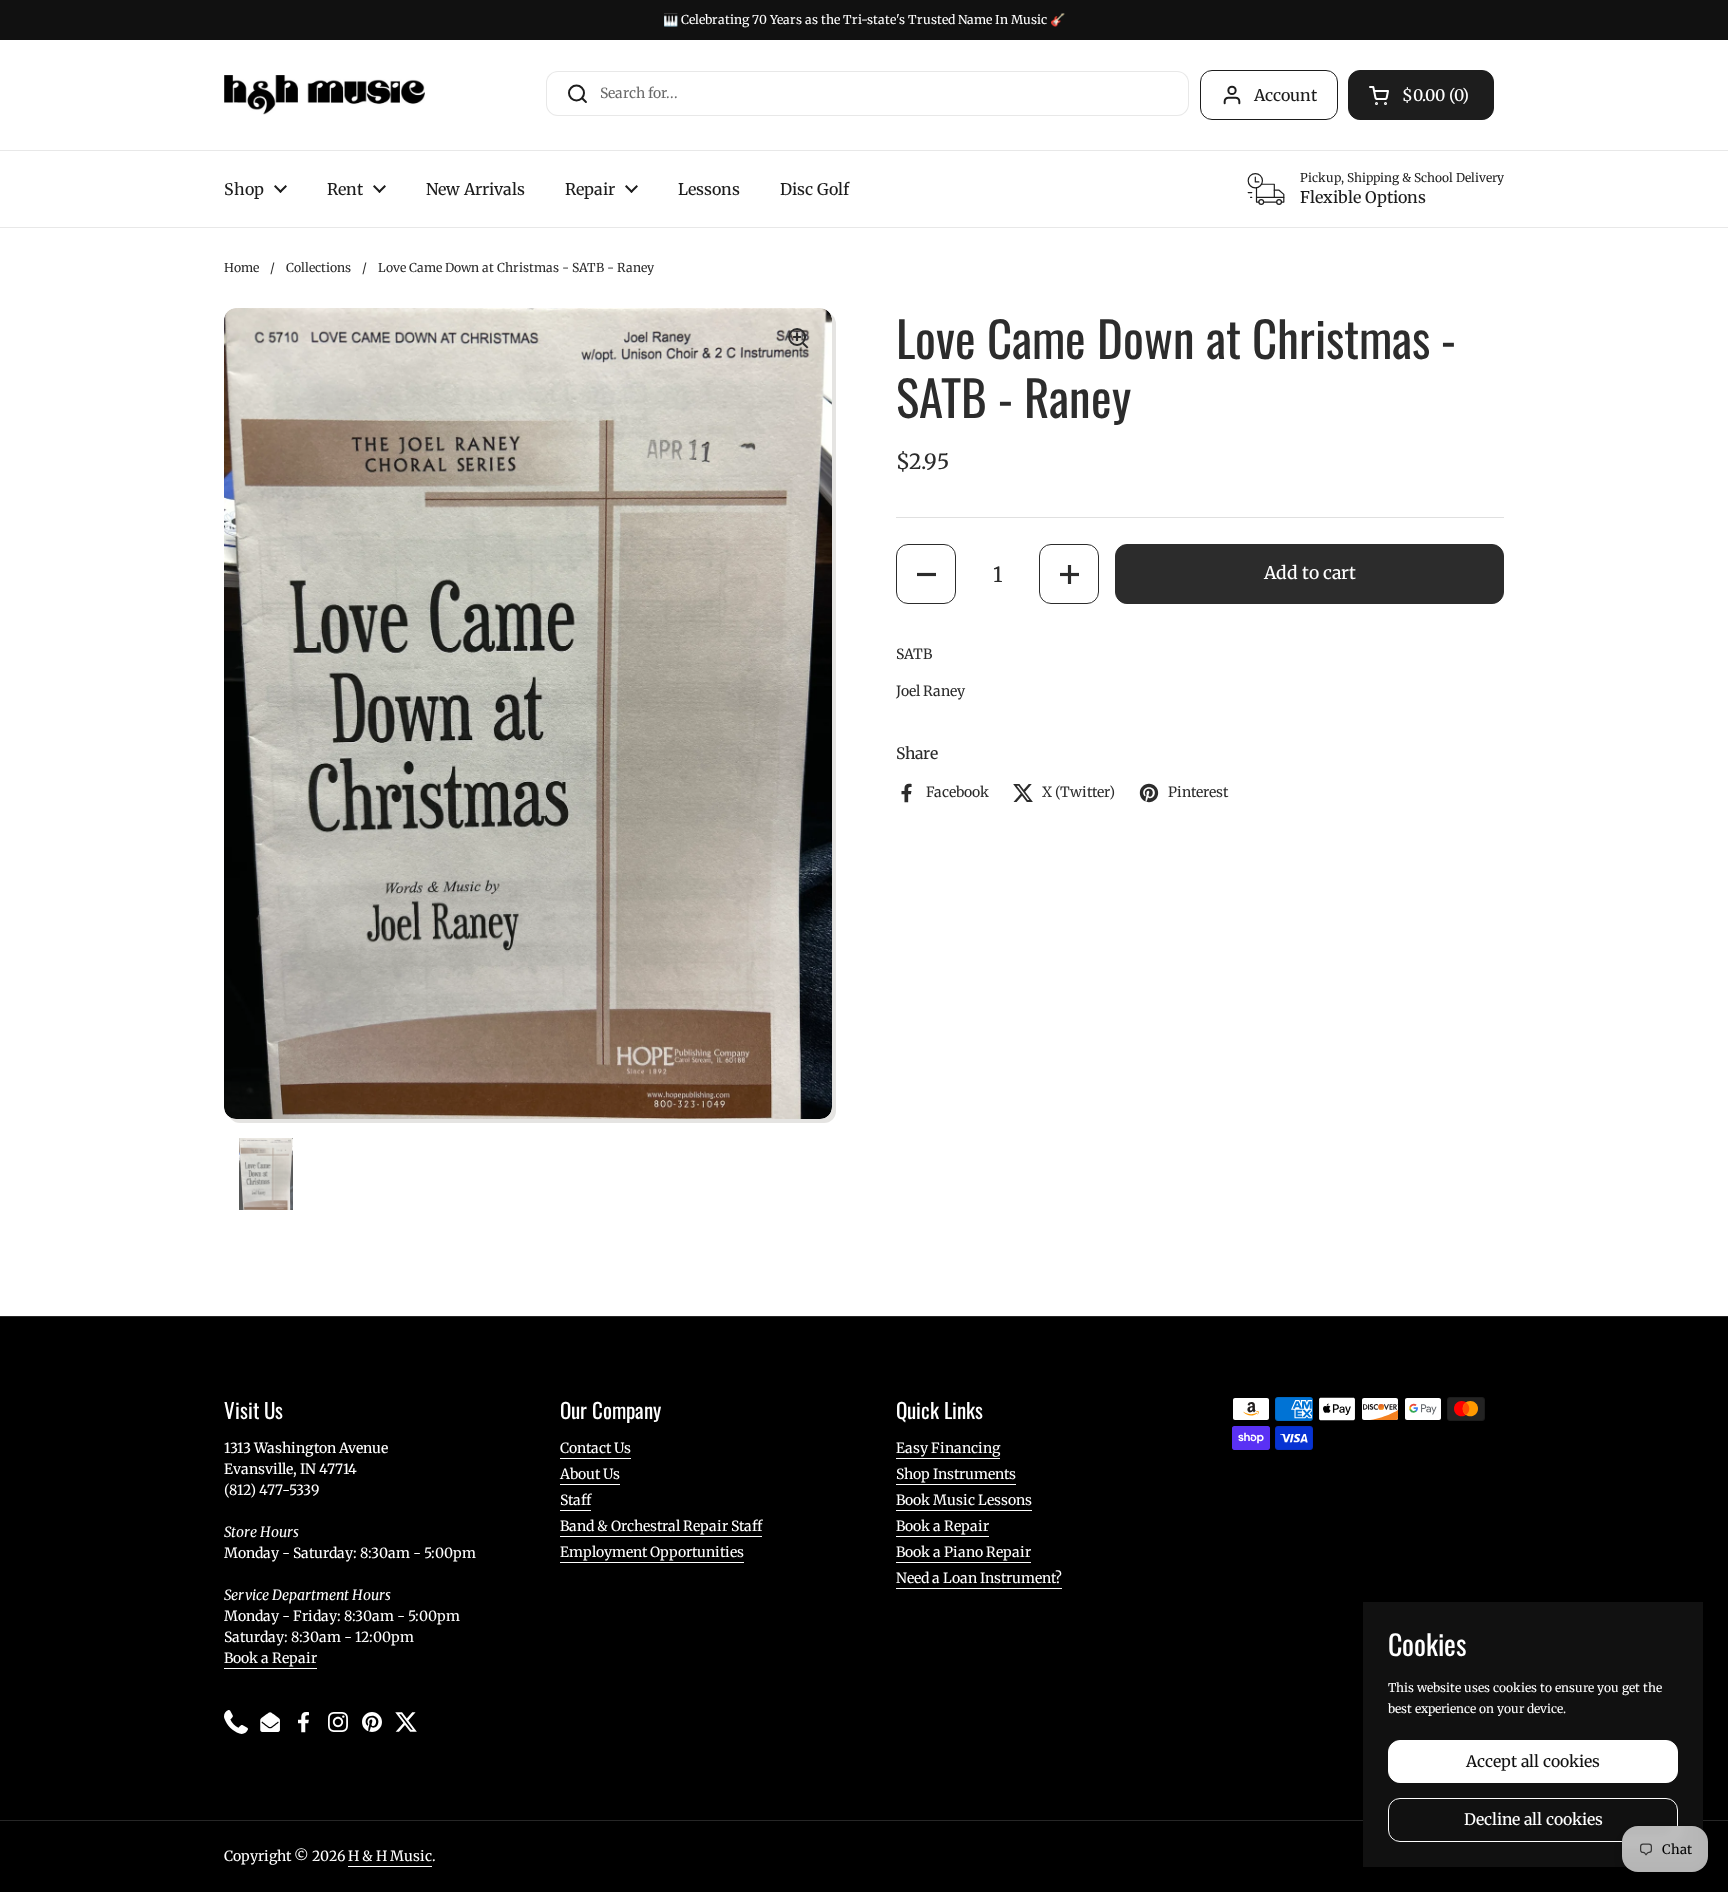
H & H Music (390, 1856)
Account (1285, 95)
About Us (590, 1474)
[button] (926, 574)
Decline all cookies (1533, 1819)
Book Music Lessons (964, 1500)
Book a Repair (270, 1658)
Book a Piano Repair (963, 1552)
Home (241, 267)
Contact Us (595, 1448)
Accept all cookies (1533, 1761)
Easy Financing (948, 1448)
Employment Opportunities (652, 1552)
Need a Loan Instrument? (979, 1578)
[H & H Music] (324, 95)
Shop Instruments (956, 1474)
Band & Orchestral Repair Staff (661, 1526)
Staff (575, 1500)
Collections (318, 267)
